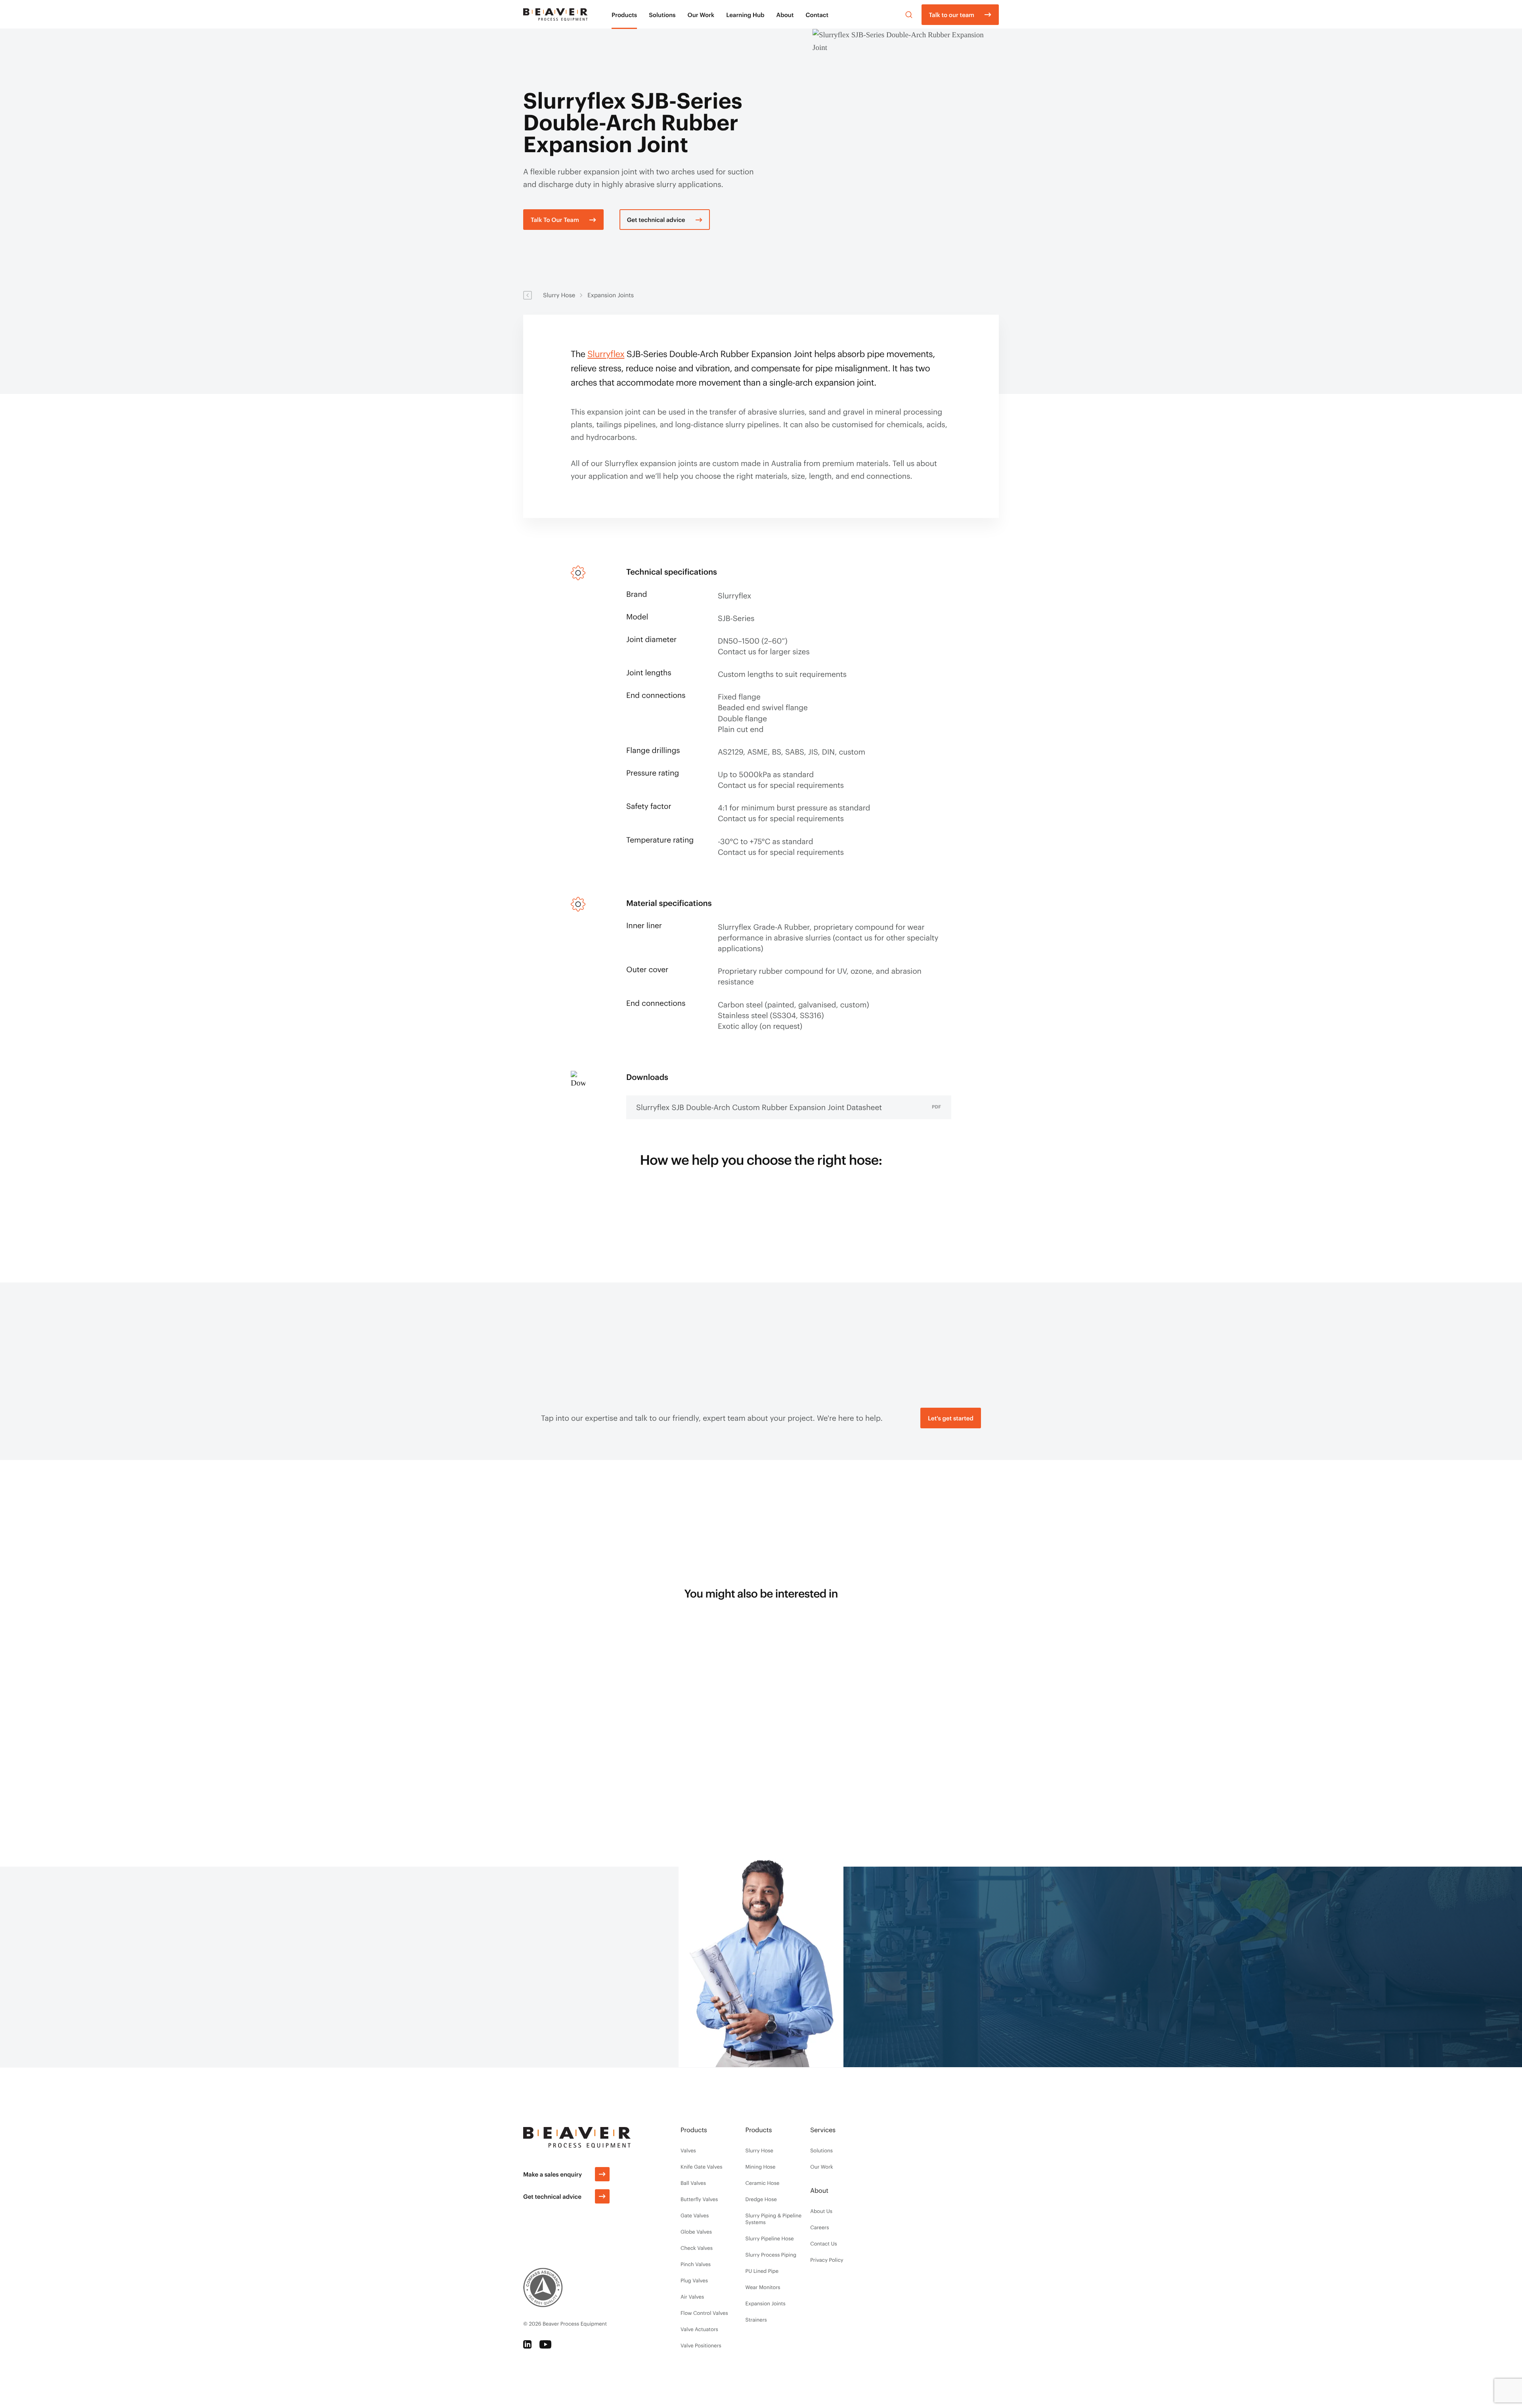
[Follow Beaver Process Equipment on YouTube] (545, 2344)
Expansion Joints (611, 295)
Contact (817, 15)
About (785, 15)
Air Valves (692, 2297)
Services (823, 2130)
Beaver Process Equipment (575, 2324)
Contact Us (824, 2244)
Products (624, 15)
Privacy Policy (827, 2260)
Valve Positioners (701, 2345)
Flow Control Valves (704, 2313)
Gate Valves (695, 2215)
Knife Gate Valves (701, 2167)
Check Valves (697, 2248)
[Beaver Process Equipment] (555, 14)
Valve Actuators (699, 2329)
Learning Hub (745, 15)
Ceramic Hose (763, 2183)
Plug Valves (694, 2280)
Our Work (701, 15)
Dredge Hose (761, 2199)
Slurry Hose (559, 295)
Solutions (662, 15)
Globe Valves (696, 2232)
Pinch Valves (696, 2264)
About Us (821, 2211)
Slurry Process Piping (771, 2255)
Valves (688, 2150)
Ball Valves (693, 2183)
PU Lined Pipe (762, 2271)
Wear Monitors (763, 2287)
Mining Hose (761, 2167)
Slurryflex (606, 354)
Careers (819, 2227)
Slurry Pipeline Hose (770, 2238)
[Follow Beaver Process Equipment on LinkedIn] (527, 2344)
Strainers (756, 2320)
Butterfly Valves (699, 2199)
